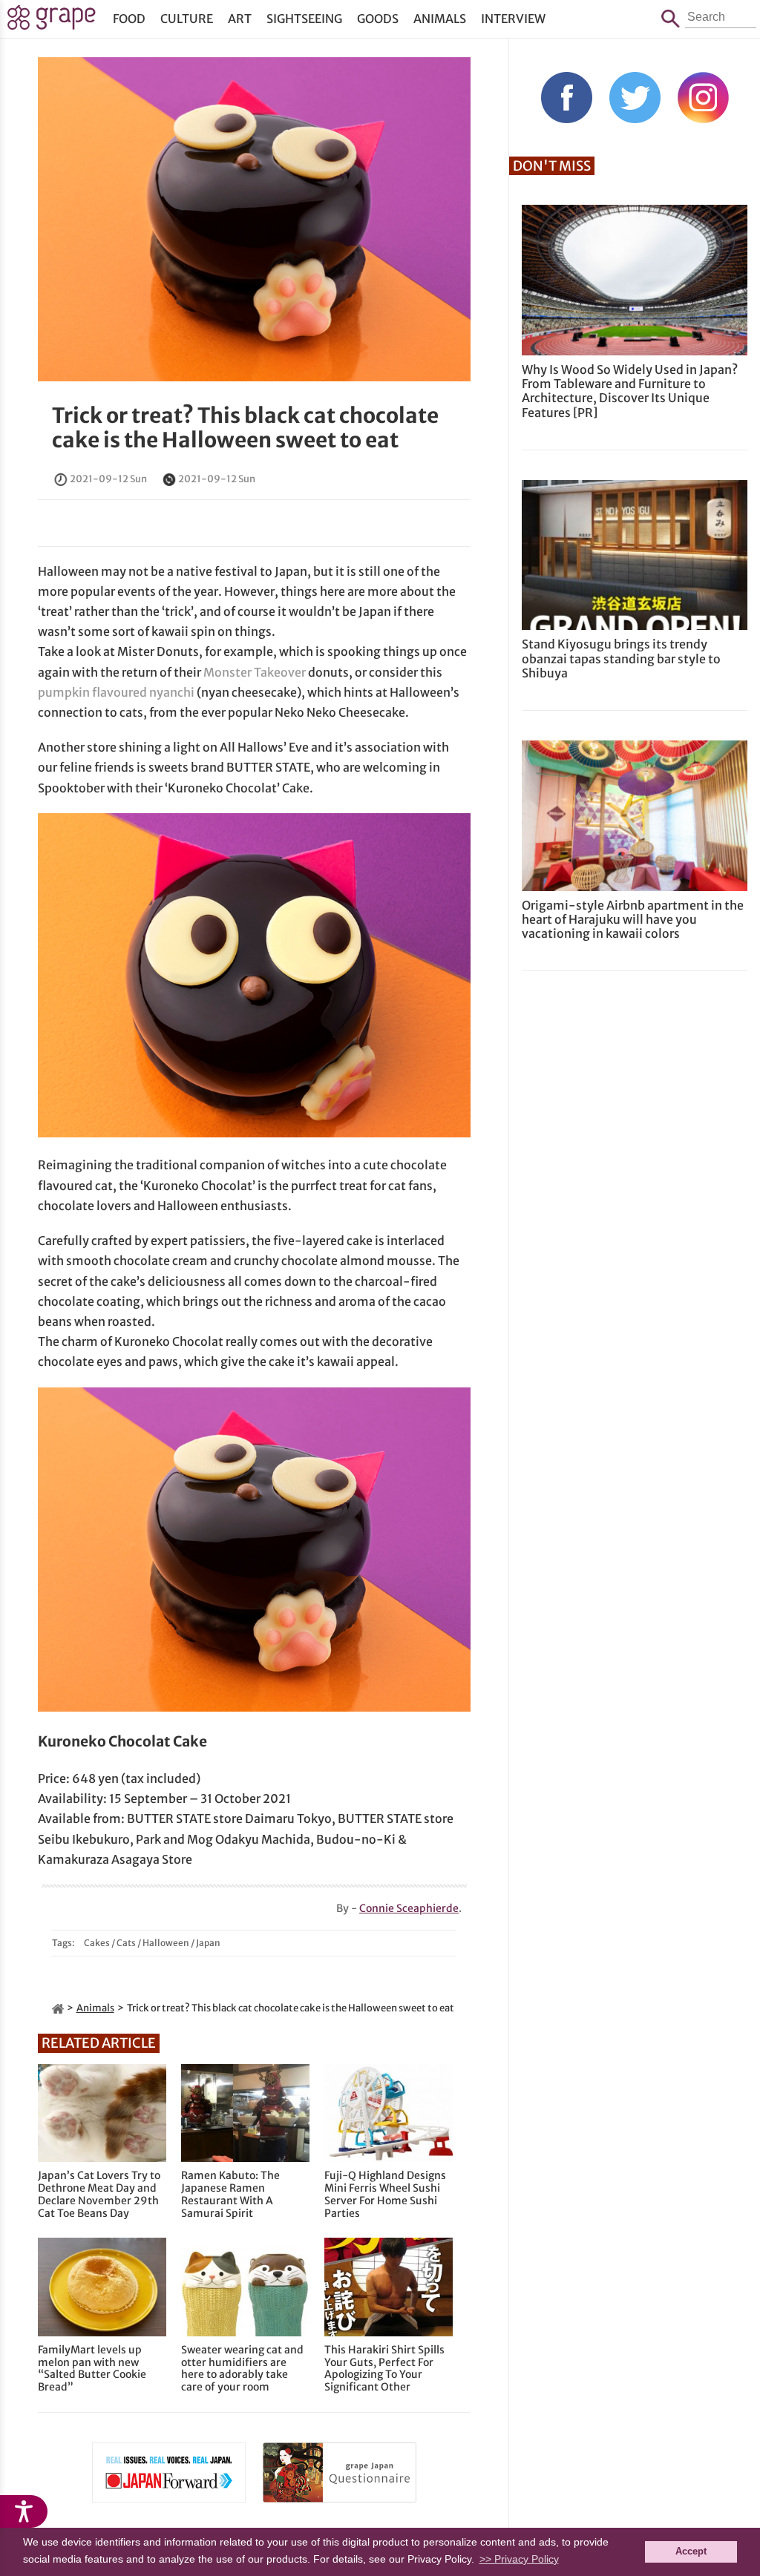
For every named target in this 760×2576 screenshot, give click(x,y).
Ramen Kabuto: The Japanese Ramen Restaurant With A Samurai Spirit (230, 2194)
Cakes (97, 1943)
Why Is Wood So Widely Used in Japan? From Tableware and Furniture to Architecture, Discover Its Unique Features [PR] (630, 391)
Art (240, 19)
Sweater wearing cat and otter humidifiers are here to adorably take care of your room (242, 2369)
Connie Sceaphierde (409, 1908)
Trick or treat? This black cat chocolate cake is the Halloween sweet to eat (245, 428)
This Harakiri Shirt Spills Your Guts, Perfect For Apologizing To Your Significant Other (384, 2369)
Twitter (635, 98)
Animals (440, 19)
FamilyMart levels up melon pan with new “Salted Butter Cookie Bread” (92, 2369)
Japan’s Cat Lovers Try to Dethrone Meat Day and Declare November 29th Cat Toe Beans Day (99, 2194)
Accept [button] (691, 2552)
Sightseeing (304, 19)
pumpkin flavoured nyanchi (116, 692)
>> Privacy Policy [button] (519, 2559)
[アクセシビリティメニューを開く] (24, 2511)
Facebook (567, 98)
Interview (513, 19)
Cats (126, 1943)
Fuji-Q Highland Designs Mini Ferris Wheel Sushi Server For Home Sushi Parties (385, 2194)
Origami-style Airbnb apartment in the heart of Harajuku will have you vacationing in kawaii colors (633, 919)
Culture (187, 19)
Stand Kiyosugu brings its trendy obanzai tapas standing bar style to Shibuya (621, 658)
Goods (378, 19)
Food (129, 19)
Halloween (166, 1943)
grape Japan (52, 22)
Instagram (703, 98)
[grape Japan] (58, 2008)
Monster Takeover (255, 672)
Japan (208, 1943)
